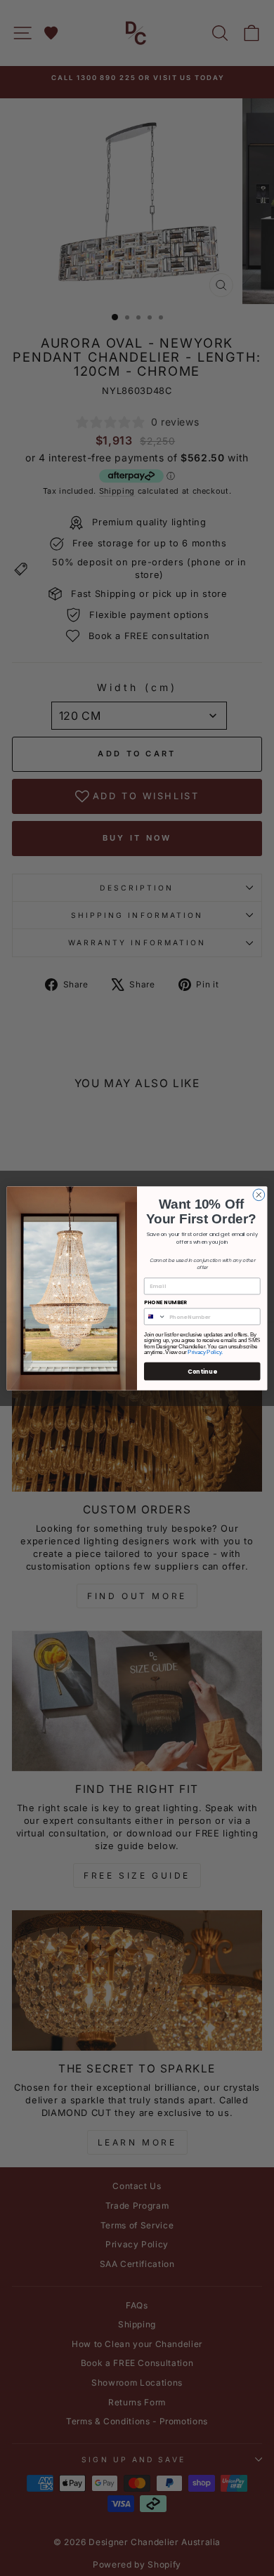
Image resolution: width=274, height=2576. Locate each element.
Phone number (165, 1302)
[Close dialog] (259, 1195)
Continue (202, 1371)
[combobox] (155, 1316)
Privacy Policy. (205, 1352)
